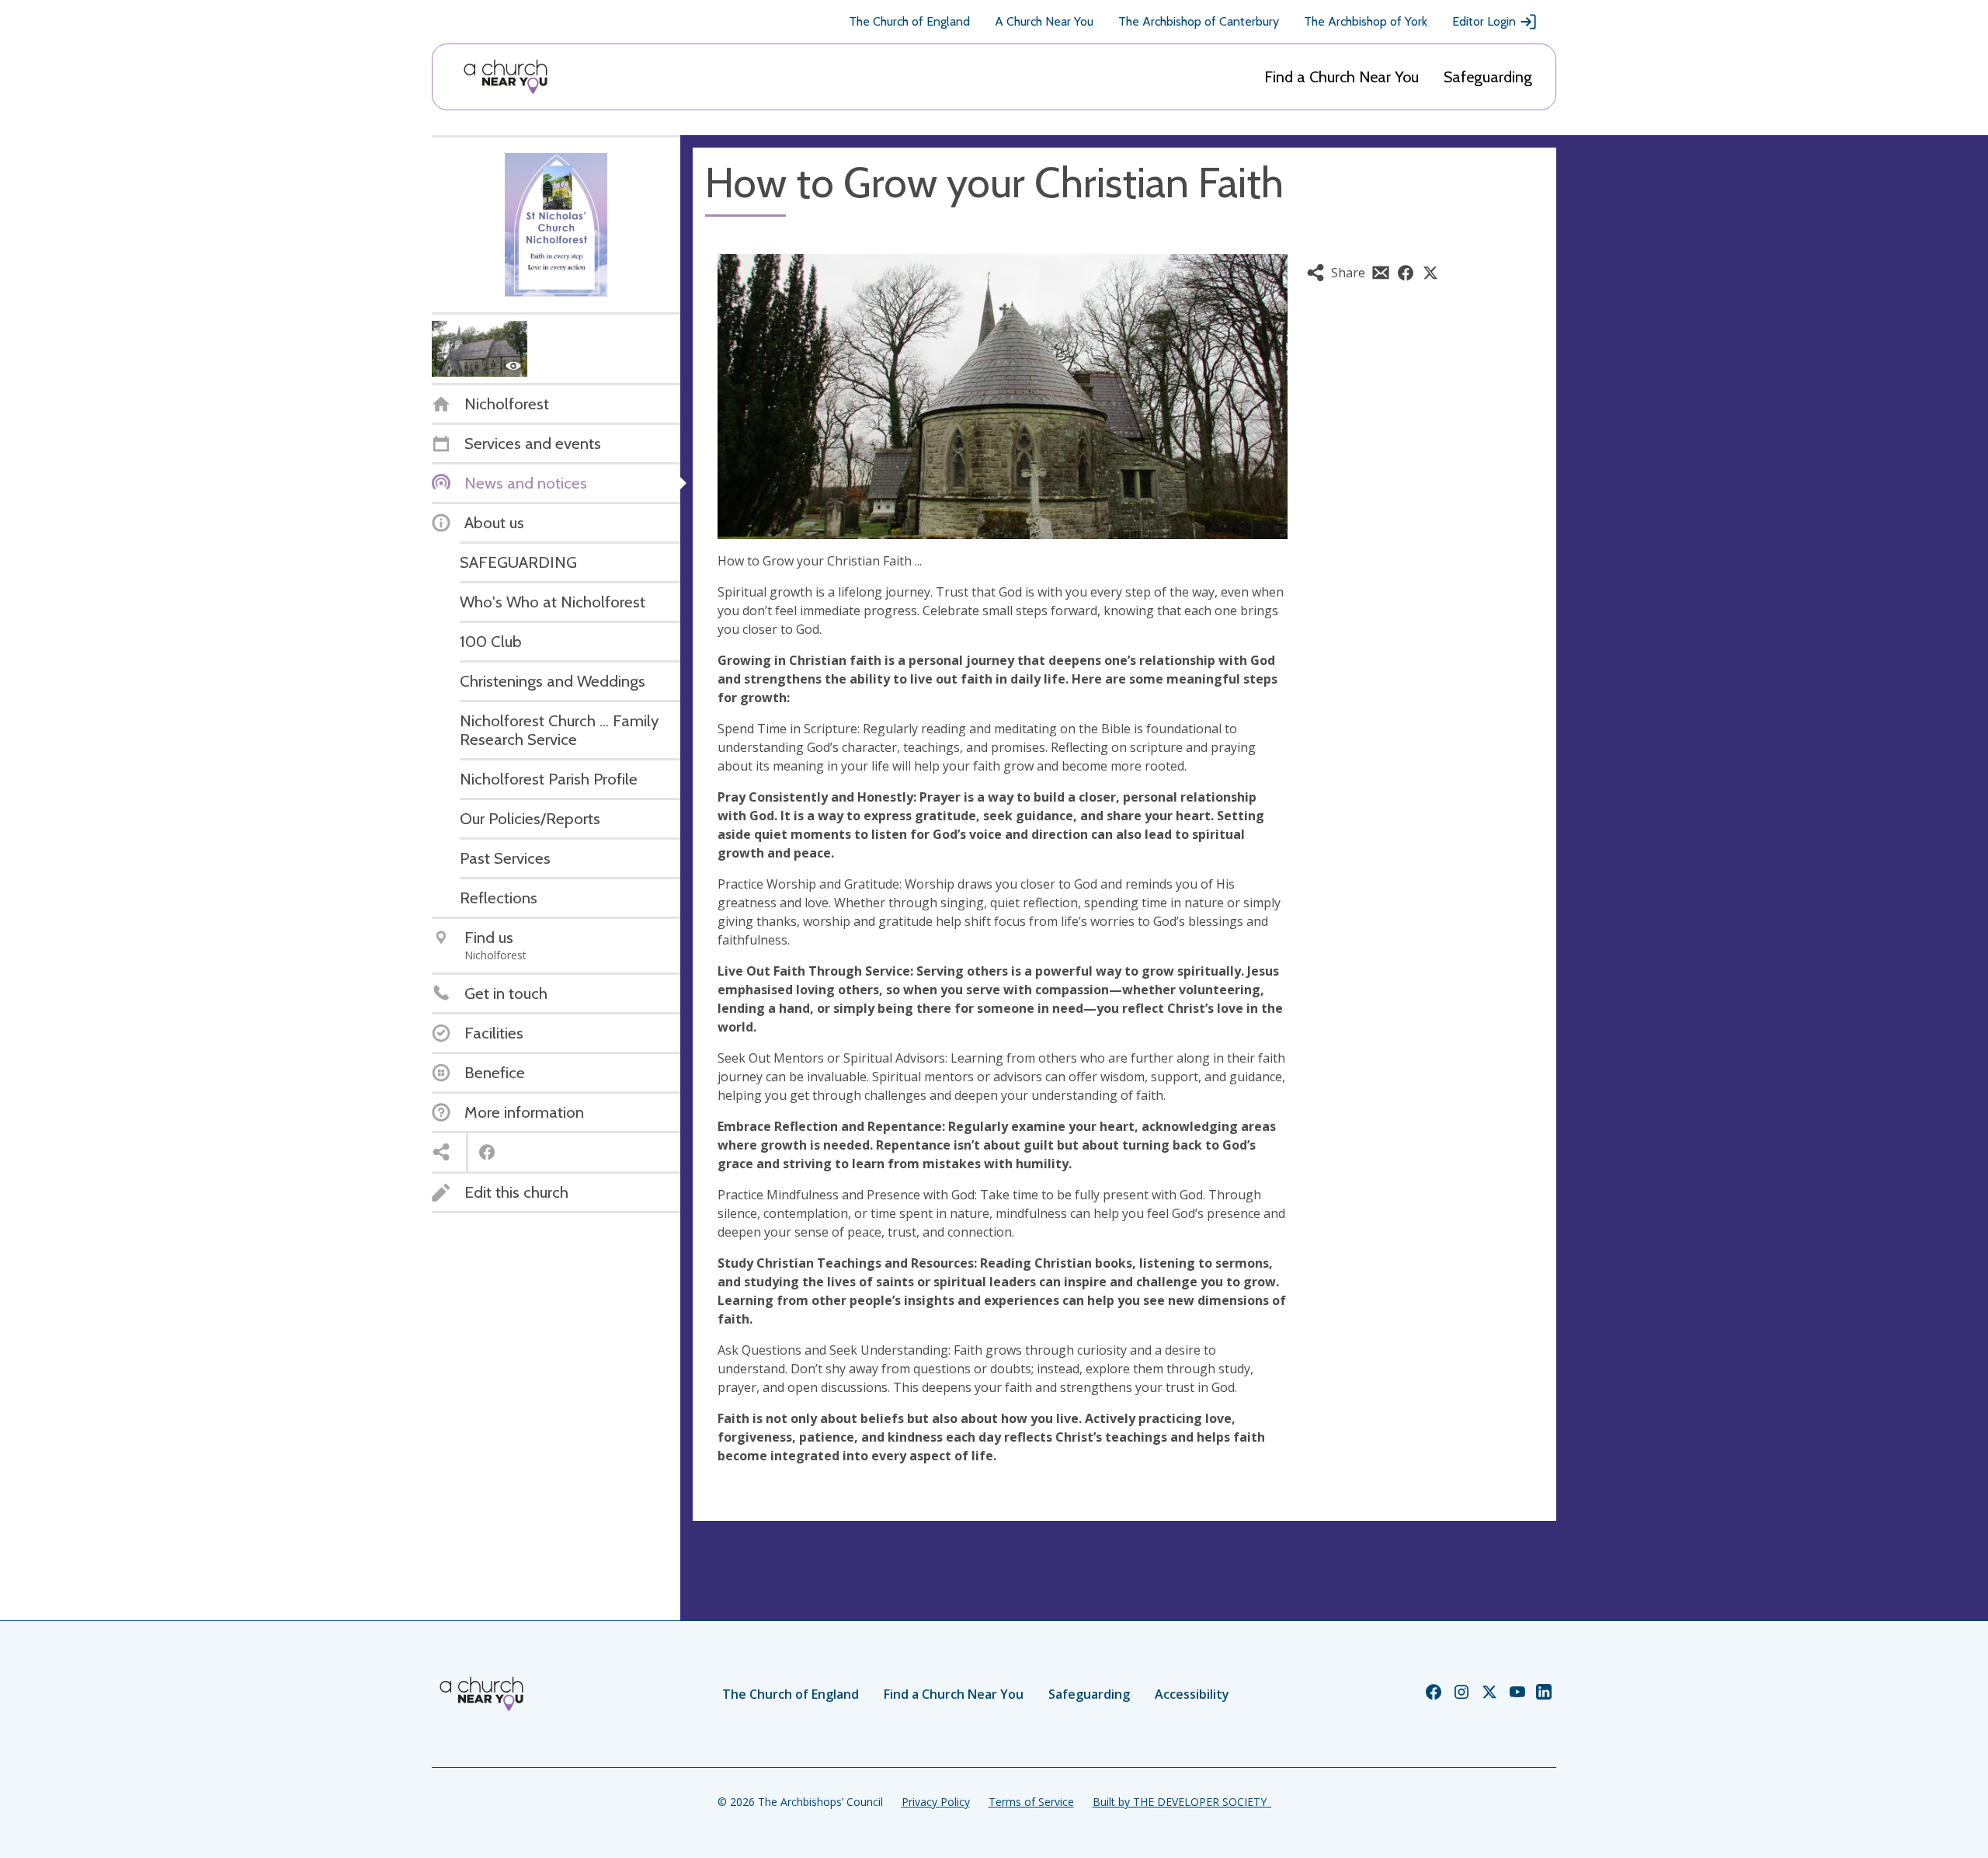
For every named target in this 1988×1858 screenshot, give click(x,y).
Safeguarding (1488, 77)
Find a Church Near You (1342, 77)
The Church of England (909, 21)
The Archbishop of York (1366, 21)
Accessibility (1192, 1694)
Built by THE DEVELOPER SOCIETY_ (1182, 1802)
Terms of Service (1031, 1802)
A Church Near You (1044, 21)
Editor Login (1484, 21)
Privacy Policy (936, 1802)
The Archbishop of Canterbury (1199, 21)
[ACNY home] (506, 77)
